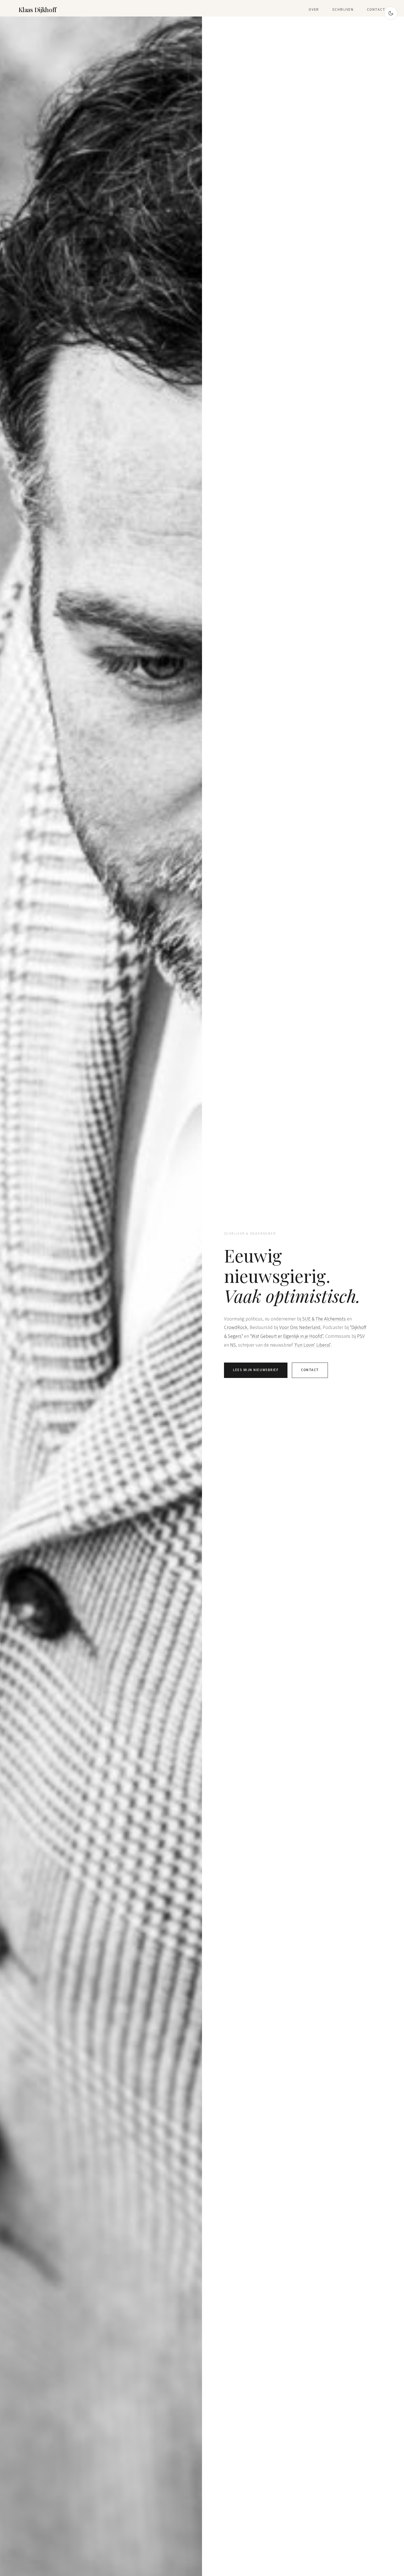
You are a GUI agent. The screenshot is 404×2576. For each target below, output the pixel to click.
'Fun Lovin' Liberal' (312, 1345)
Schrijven (343, 9)
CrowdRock (236, 1327)
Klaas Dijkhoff (38, 10)
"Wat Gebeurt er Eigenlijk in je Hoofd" (287, 1336)
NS (233, 1345)
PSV (361, 1336)
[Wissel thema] (391, 13)
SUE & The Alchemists (324, 1319)
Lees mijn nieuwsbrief (256, 1370)
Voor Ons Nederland (300, 1327)
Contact (376, 9)
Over (314, 9)
